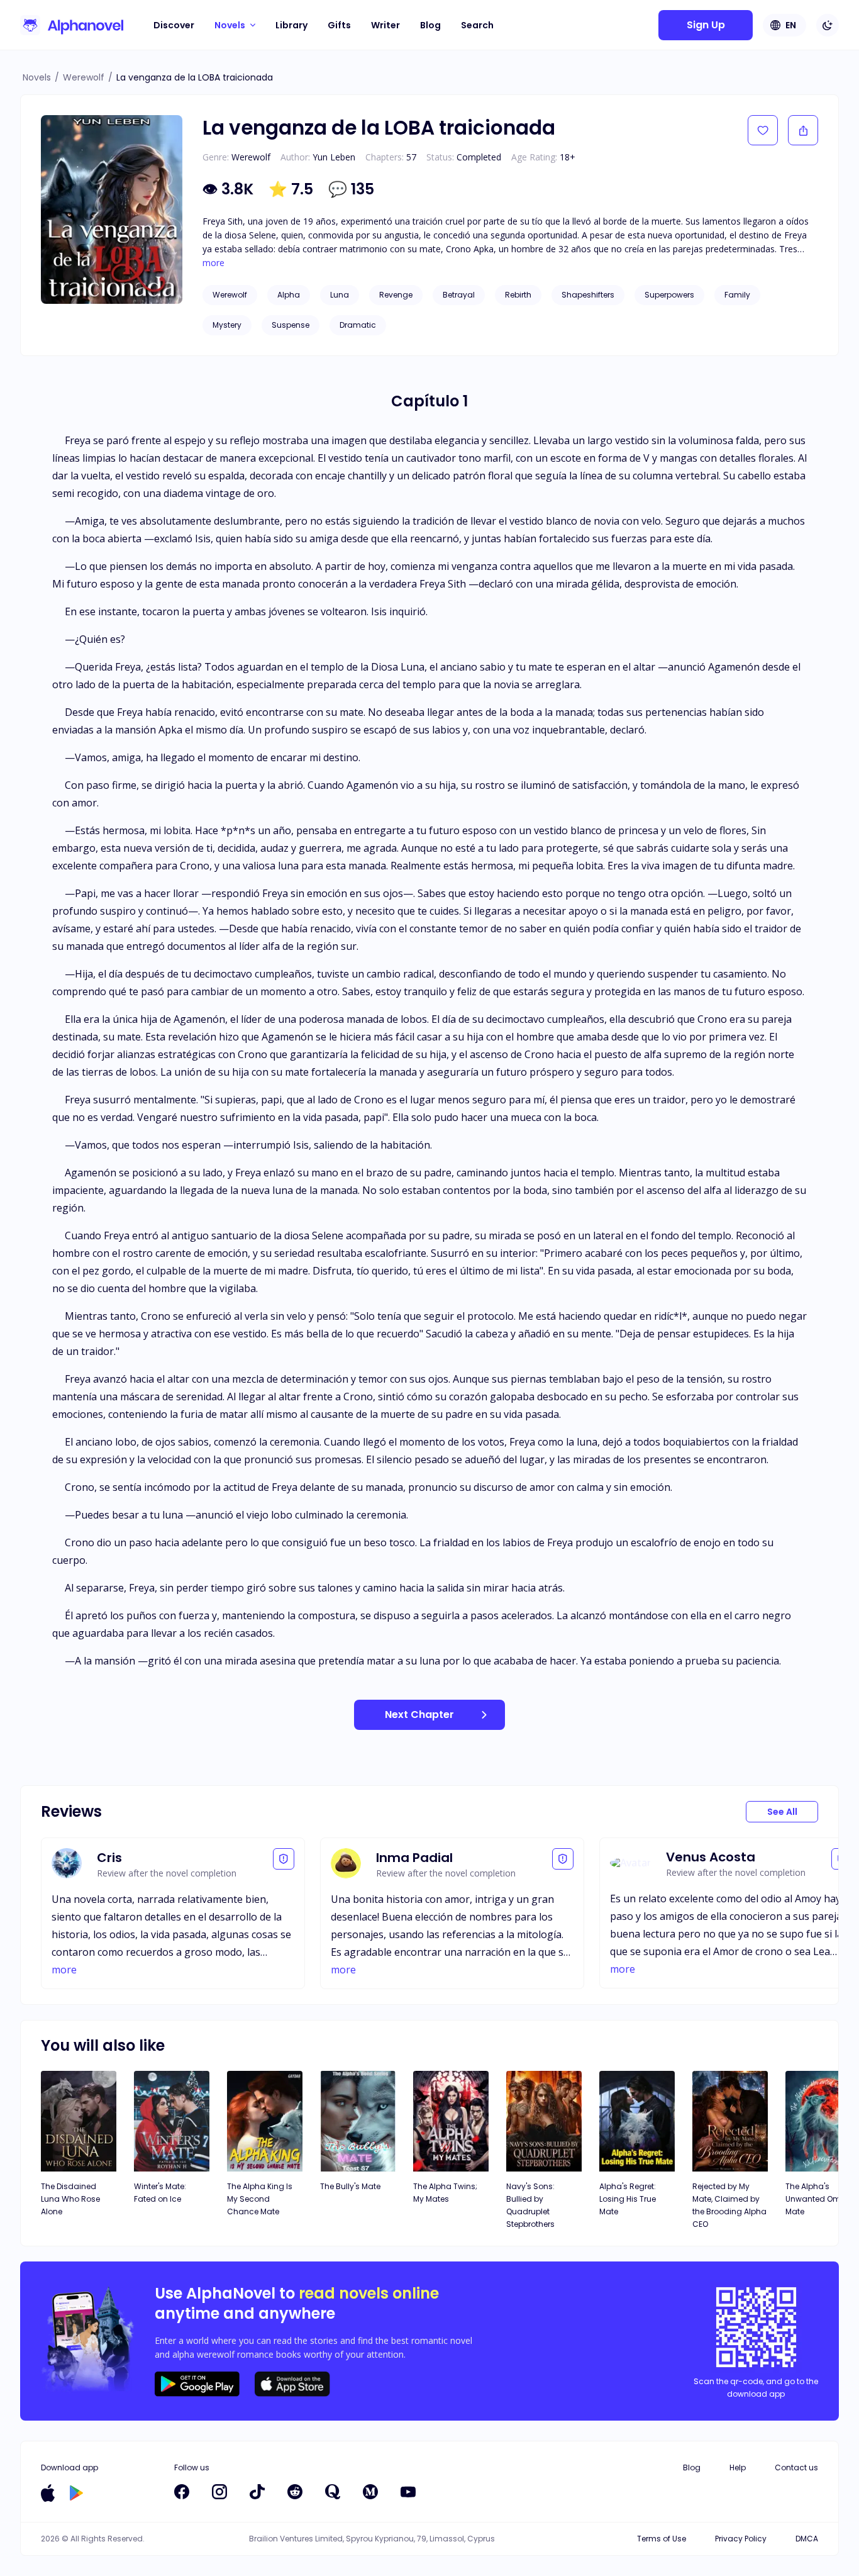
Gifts (339, 25)
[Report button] (284, 1859)
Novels (37, 77)
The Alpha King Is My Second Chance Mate (260, 2199)
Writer (385, 25)
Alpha (289, 295)
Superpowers (669, 295)
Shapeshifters (588, 295)
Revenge (396, 295)
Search (477, 25)
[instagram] (219, 2492)
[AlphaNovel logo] (72, 25)
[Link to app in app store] (48, 2493)
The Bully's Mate (350, 2186)
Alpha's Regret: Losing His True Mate (628, 2199)
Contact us (796, 2467)
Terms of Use (662, 2539)
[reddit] (295, 2492)
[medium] (370, 2492)
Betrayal (459, 295)
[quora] (333, 2492)
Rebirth (518, 295)
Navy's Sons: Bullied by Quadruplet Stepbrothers (530, 2205)
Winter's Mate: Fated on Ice (160, 2193)
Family (737, 295)
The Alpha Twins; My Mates (445, 2193)
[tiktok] (257, 2492)
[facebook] (182, 2492)
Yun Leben (334, 157)
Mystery (227, 325)
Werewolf (84, 77)
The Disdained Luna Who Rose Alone (70, 2199)
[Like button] (763, 130)
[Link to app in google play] (76, 2493)
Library (291, 25)
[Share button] (803, 130)
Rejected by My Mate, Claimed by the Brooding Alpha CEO (729, 2205)
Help (738, 2467)
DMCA (807, 2539)
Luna (340, 295)
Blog (430, 25)
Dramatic (358, 325)
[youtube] (408, 2492)
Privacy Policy (741, 2539)
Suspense (291, 325)
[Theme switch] (828, 25)
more (213, 263)
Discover (174, 25)
